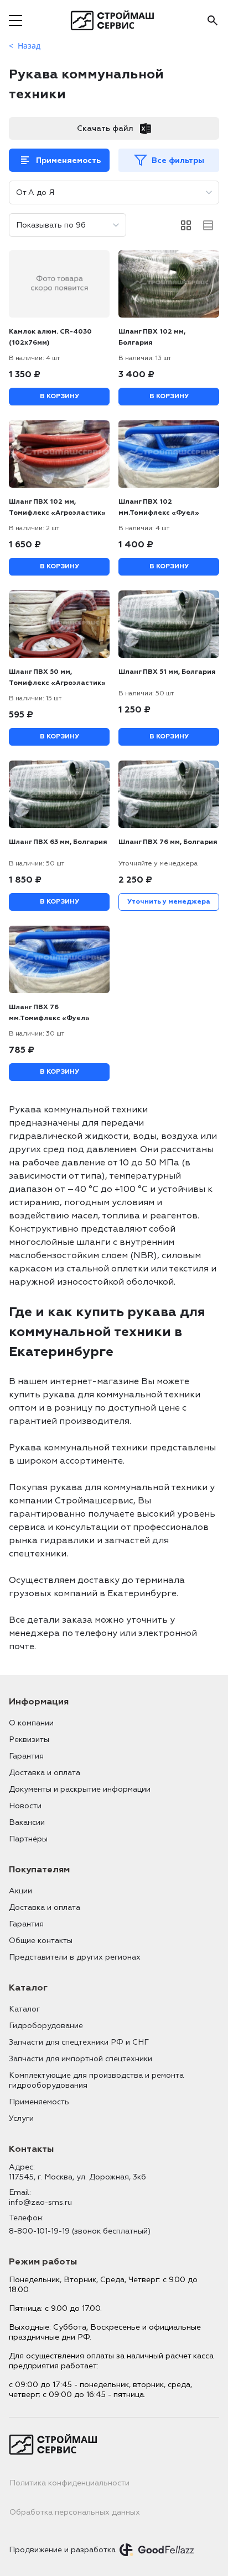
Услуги (21, 2118)
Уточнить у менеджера (169, 902)
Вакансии (27, 1822)
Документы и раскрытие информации (80, 1789)
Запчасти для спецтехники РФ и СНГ (79, 2042)
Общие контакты (41, 1941)
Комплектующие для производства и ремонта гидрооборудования (96, 2080)
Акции (20, 1891)
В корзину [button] (59, 396)
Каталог (24, 2009)
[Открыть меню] (15, 20)
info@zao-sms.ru (40, 2202)
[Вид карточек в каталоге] (186, 225)
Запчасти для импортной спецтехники (81, 2059)
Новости (25, 1806)
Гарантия (26, 1756)
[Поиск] (213, 20)
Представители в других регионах (75, 1957)
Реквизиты (29, 1740)
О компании (31, 1723)
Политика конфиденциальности (69, 2483)
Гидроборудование (46, 2026)
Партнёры (28, 1839)
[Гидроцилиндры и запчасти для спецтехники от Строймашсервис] (114, 20)
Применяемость (68, 160)
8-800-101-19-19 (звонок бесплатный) (80, 2231)
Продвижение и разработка (62, 2550)
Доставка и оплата (45, 1773)
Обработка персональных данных (75, 2512)
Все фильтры (178, 160)
